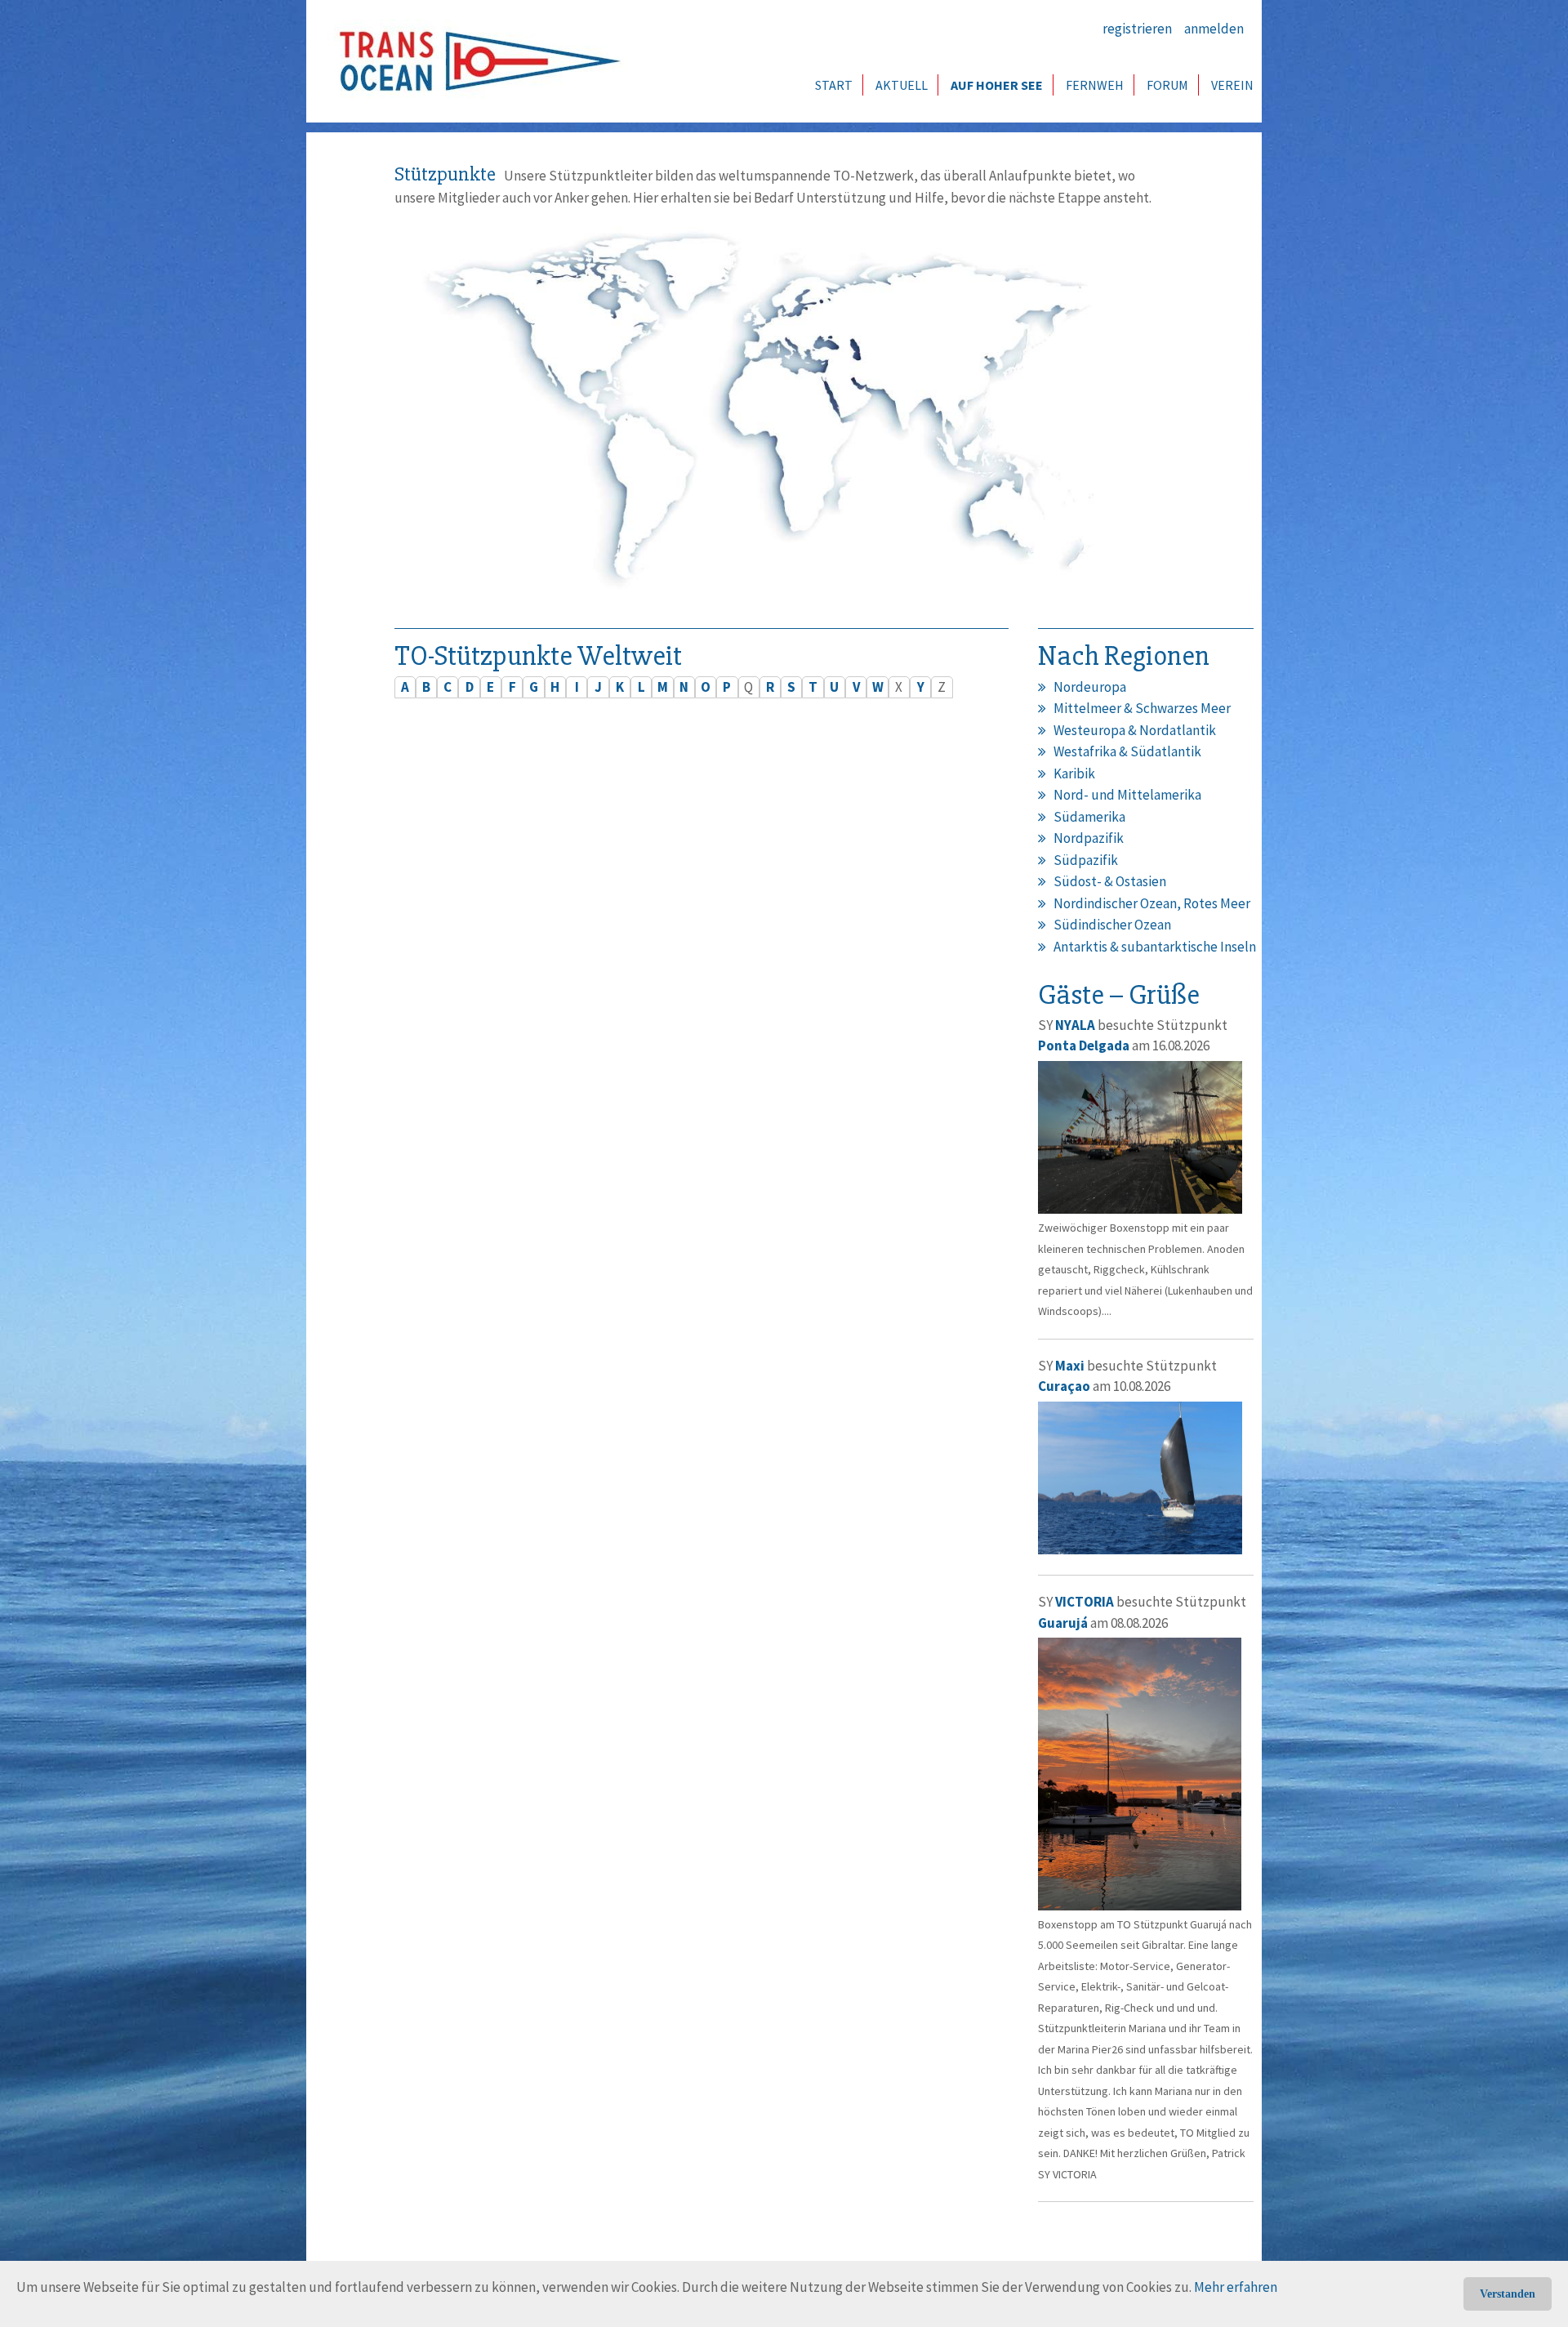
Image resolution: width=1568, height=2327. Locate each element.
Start (834, 85)
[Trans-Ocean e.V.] (474, 61)
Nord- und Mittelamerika (1127, 795)
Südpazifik (1086, 860)
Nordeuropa (1090, 687)
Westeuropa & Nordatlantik (1135, 730)
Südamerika (1089, 817)
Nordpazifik (1089, 838)
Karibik (1074, 773)
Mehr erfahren (1236, 2287)
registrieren (1137, 29)
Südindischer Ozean (1112, 925)
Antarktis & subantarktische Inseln (1155, 947)
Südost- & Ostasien (1110, 881)
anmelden (1214, 29)
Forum (1167, 85)
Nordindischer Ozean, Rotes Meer (1152, 903)
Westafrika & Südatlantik (1127, 751)
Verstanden (1508, 2294)
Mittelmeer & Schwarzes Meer (1142, 708)
